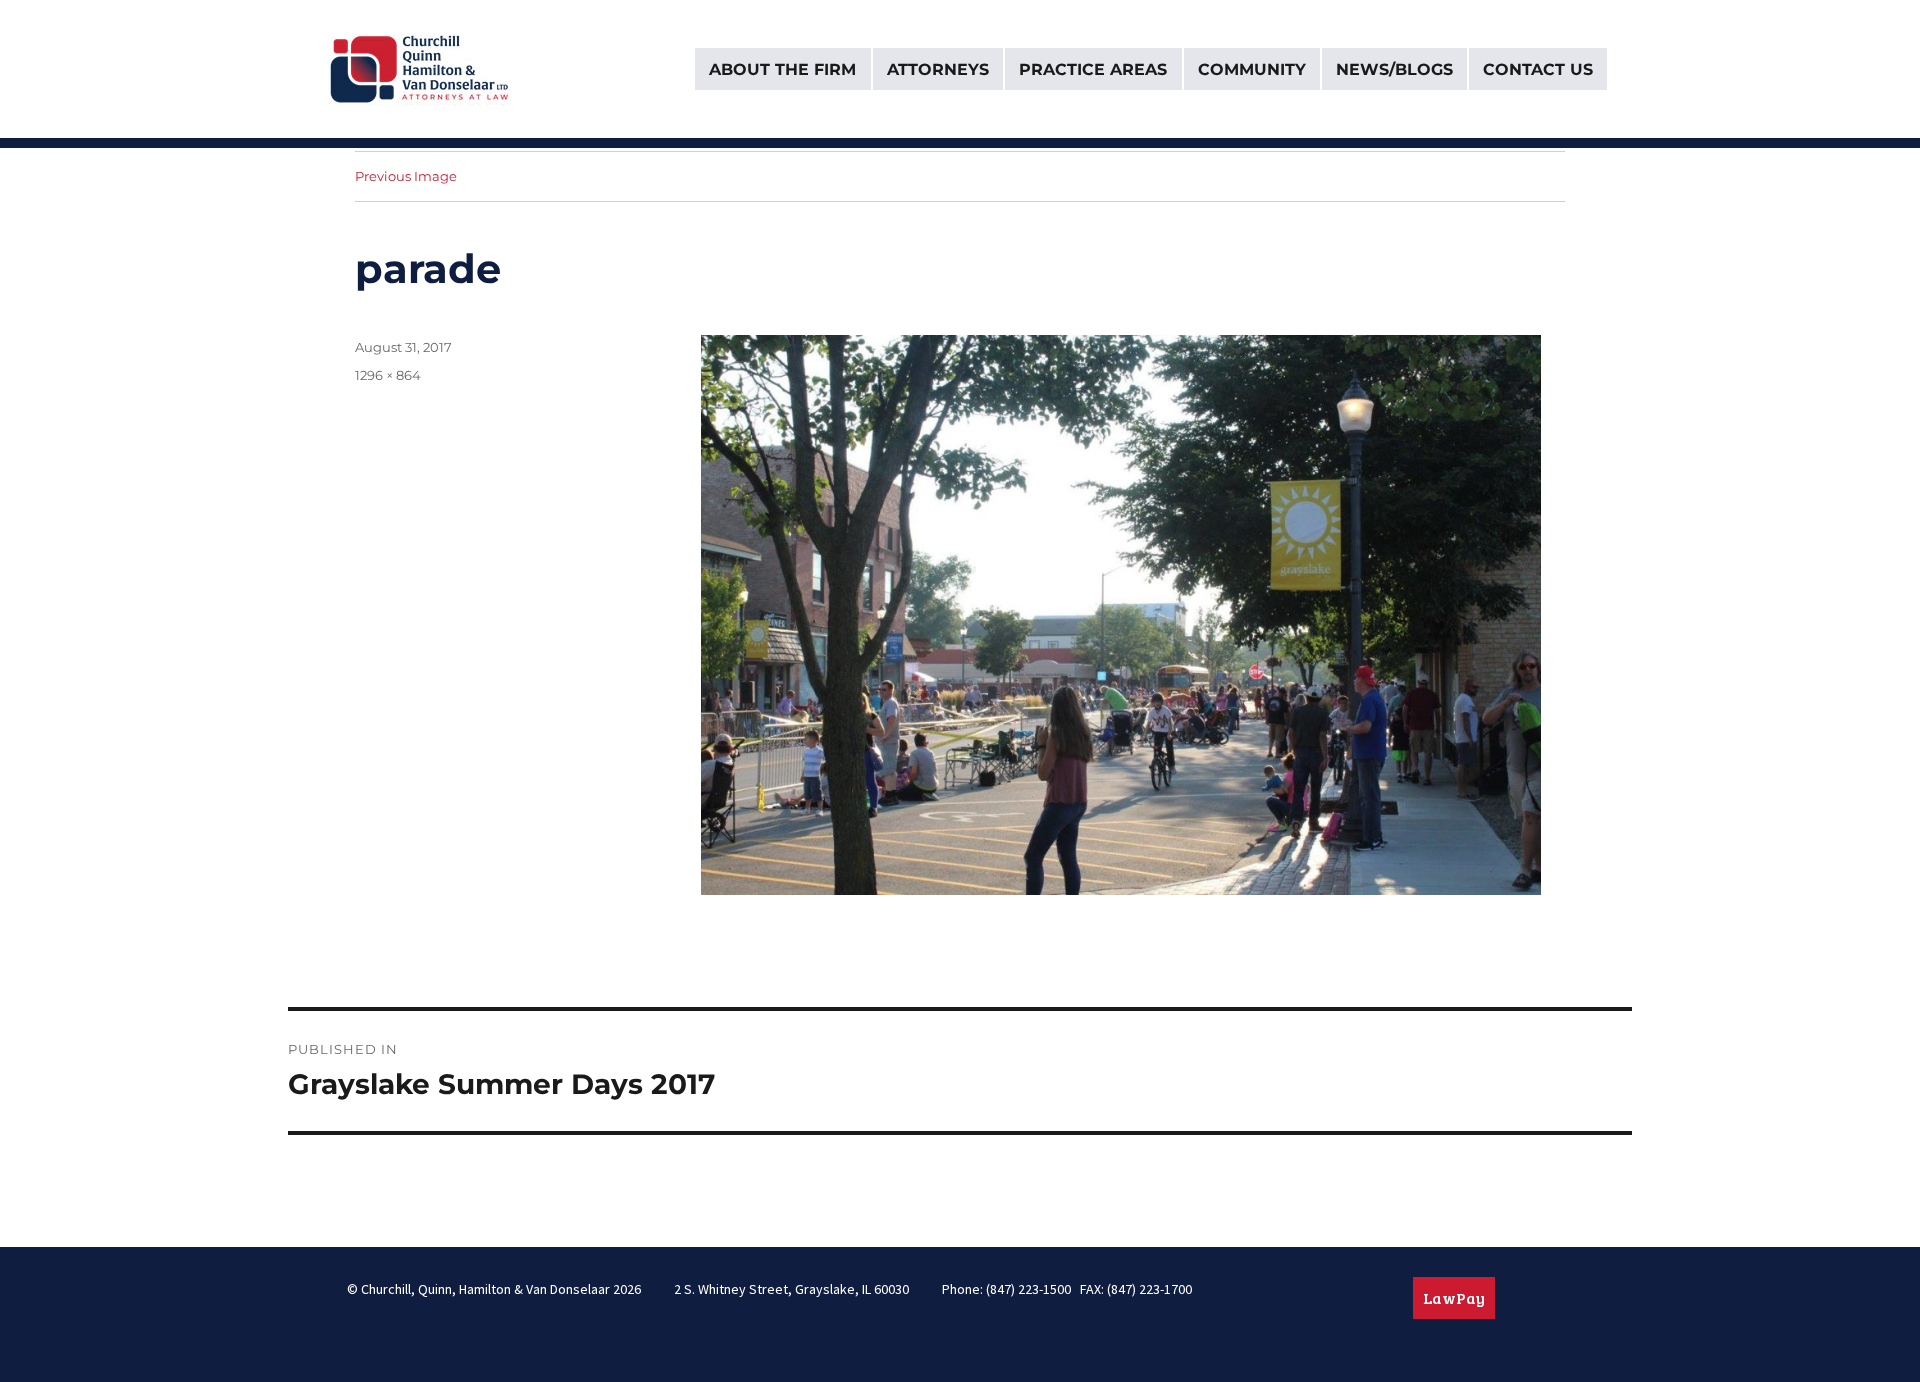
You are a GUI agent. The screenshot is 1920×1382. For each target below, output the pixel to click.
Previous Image (406, 176)
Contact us (1538, 69)
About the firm (782, 69)
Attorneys (938, 69)
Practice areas (1093, 69)
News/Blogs (1394, 69)
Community (1252, 69)
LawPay (1454, 1297)
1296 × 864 (388, 375)
